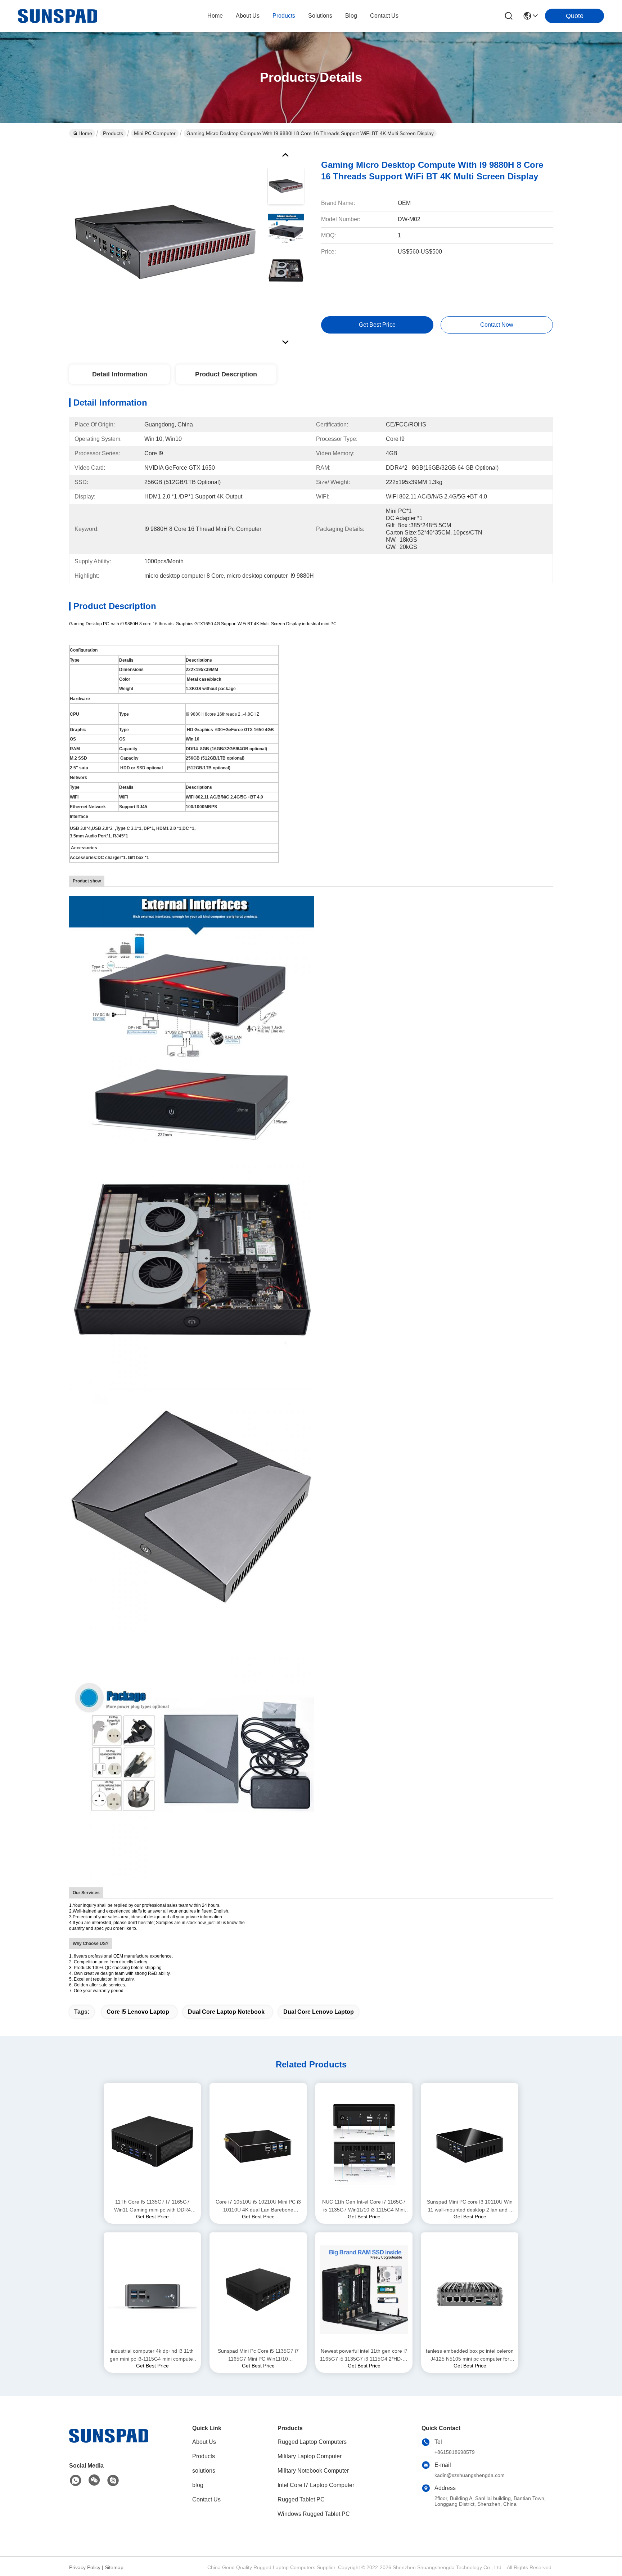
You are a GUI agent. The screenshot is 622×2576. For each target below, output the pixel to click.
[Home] (109, 2444)
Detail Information (120, 374)
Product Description (226, 374)
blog (351, 16)
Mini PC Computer (155, 133)
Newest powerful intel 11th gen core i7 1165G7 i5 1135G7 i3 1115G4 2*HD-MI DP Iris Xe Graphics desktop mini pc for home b (364, 2355)
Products (113, 133)
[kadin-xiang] (113, 2481)
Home (215, 16)
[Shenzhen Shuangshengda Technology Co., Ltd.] (58, 16)
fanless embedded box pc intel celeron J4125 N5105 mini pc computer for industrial (470, 2355)
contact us (384, 16)
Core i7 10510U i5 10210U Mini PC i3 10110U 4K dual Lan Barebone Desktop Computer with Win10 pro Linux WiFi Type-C (258, 2206)
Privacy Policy (85, 2567)
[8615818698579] (76, 2481)
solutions (320, 16)
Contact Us (206, 2499)
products (284, 16)
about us (248, 16)
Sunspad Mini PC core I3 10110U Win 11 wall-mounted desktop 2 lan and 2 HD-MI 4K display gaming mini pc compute (470, 2206)
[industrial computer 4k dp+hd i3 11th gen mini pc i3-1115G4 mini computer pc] (152, 2290)
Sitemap (114, 2567)
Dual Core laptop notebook (226, 2012)
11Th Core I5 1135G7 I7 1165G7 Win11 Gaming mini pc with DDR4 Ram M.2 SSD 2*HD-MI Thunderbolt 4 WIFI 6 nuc (152, 2206)
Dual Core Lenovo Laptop (319, 2012)
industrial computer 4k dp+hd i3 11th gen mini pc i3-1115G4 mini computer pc (152, 2355)
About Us (204, 2442)
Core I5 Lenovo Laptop (138, 2012)
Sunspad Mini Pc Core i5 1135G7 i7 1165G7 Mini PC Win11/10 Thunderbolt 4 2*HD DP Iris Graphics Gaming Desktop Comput (258, 2355)
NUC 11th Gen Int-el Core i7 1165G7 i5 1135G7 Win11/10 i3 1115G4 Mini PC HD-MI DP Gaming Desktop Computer (364, 2206)
